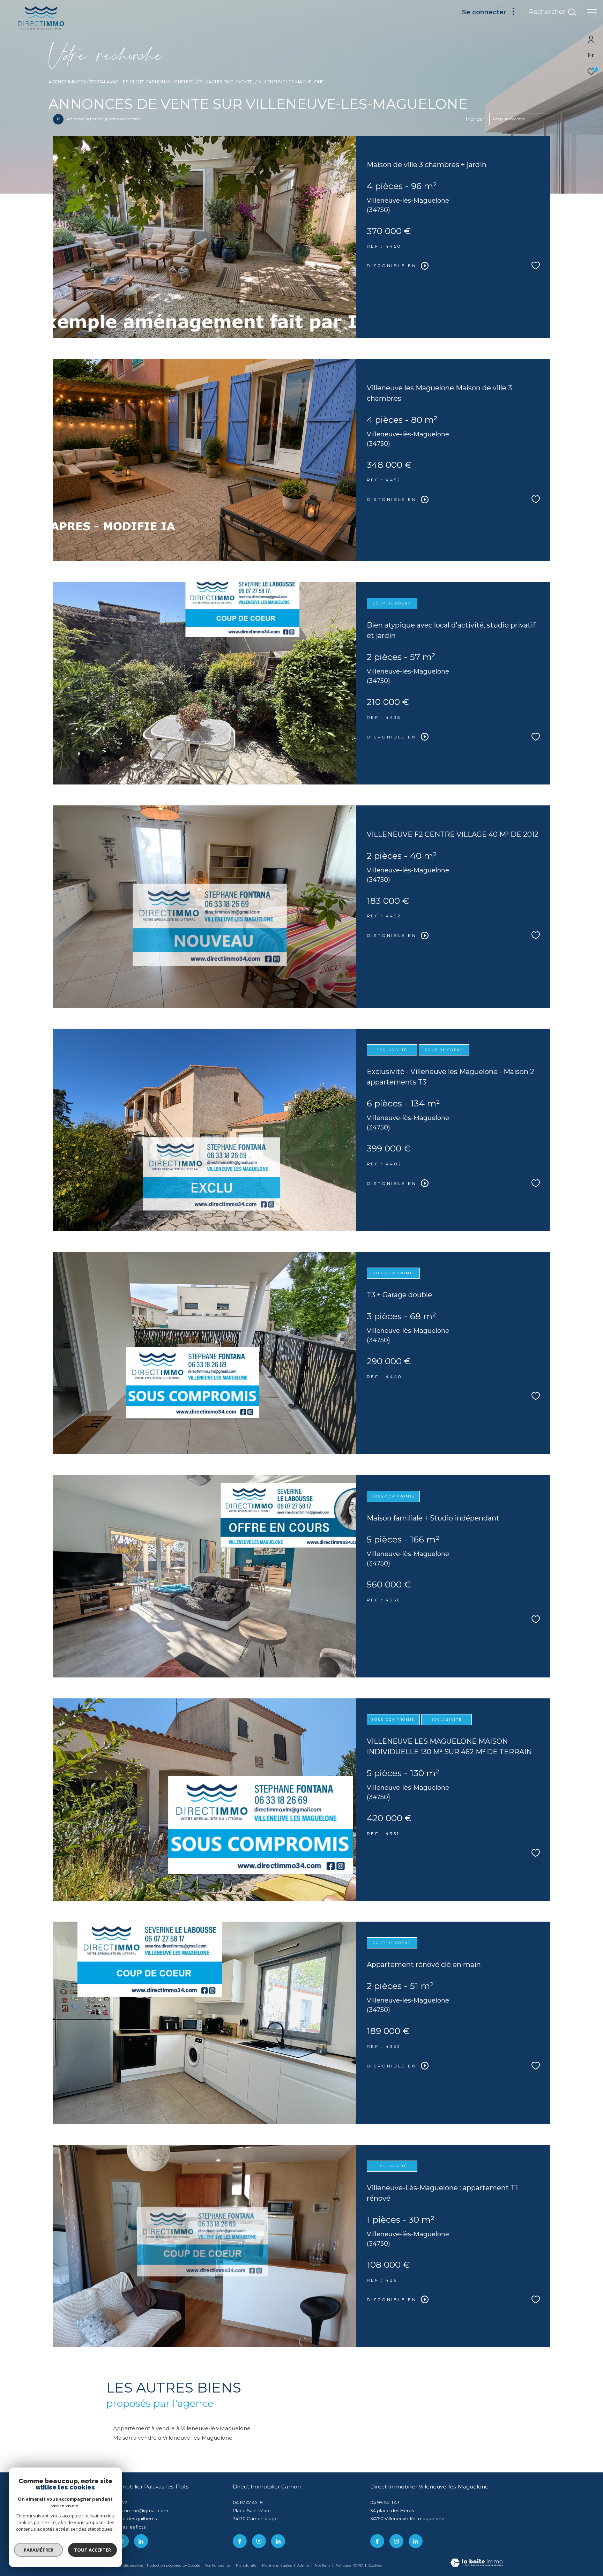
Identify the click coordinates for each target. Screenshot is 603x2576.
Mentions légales (277, 2565)
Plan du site (247, 2565)
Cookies (375, 2566)
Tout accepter (92, 2550)
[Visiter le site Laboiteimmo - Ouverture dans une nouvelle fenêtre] (477, 2563)
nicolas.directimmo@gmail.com (132, 2510)
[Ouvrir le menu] (592, 12)
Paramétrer (39, 2550)
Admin (304, 2565)
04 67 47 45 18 (248, 2502)
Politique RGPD (349, 2565)
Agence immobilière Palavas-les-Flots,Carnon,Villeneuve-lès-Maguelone (141, 82)
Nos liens (323, 2565)
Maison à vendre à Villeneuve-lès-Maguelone (173, 2438)
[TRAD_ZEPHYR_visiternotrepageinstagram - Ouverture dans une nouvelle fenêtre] (259, 2541)
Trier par (475, 119)
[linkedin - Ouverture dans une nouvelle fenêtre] (141, 2541)
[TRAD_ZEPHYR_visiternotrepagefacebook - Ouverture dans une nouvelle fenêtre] (240, 2541)
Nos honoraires (217, 2565)
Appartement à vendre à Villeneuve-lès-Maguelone (182, 2428)
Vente (245, 82)
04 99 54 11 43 (385, 2502)
